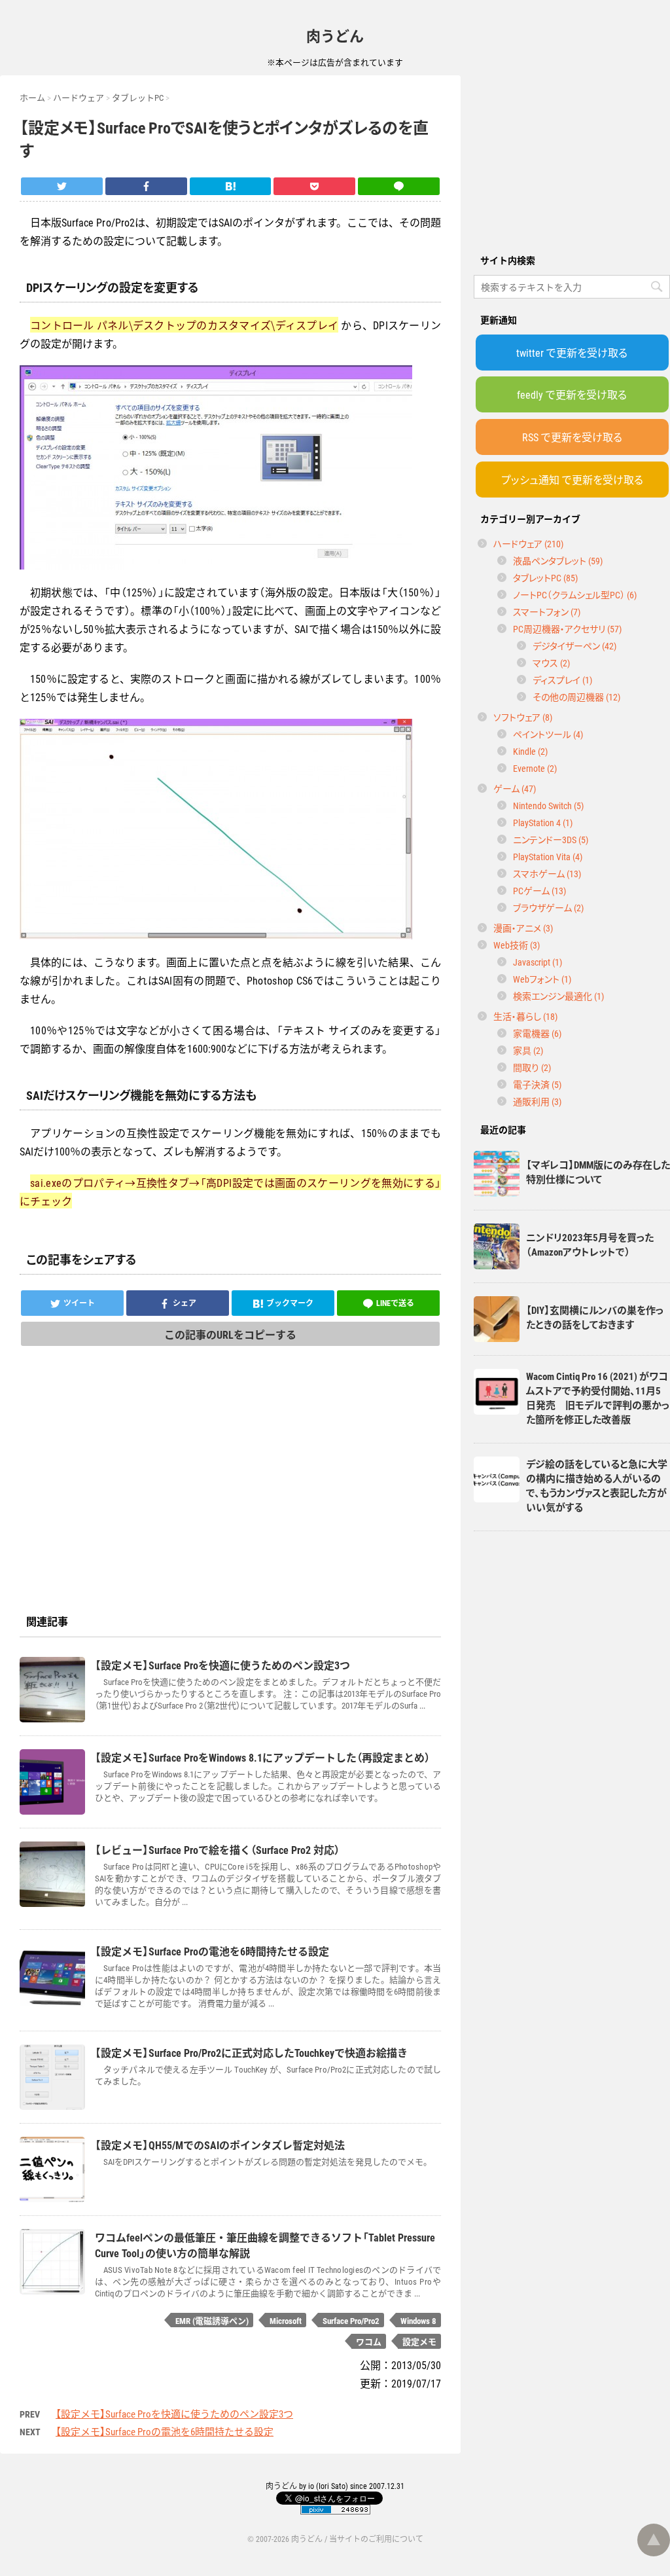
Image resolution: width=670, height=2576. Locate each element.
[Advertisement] (572, 157)
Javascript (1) (538, 962)
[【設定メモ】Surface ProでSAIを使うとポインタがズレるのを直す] (231, 186)
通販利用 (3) (537, 1101)
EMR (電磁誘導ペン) (212, 2320)
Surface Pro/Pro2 (351, 2320)
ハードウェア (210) (528, 543)
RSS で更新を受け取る (572, 437)
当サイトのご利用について (376, 2539)
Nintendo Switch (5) (548, 805)
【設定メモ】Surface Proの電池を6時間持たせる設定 (165, 2431)
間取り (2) (532, 1067)
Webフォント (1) (542, 979)
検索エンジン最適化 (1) (558, 996)
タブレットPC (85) (545, 577)
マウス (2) (551, 662)
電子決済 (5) (537, 1084)
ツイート (79, 1303)
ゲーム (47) (515, 788)
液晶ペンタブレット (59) (558, 560)
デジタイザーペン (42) (574, 645)
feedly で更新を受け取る (572, 394)
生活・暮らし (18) (525, 1016)
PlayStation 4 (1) (543, 822)
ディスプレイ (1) (562, 680)
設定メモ (419, 2341)
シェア (185, 1303)
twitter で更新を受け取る (572, 352)
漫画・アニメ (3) (523, 928)
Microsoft (286, 2320)
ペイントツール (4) (548, 734)
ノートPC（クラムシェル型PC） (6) (575, 594)
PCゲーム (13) (539, 890)
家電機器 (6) (537, 1033)
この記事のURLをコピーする (230, 1334)
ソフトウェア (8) (523, 717)
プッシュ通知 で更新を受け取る (572, 479)
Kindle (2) (530, 751)
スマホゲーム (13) (547, 873)
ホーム (32, 97)
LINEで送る (395, 1303)
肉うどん (335, 35)
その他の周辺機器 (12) (576, 697)
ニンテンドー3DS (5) (551, 839)
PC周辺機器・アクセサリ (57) (567, 628)
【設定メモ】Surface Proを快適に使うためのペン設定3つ (174, 2414)
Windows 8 (418, 2320)
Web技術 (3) (517, 945)
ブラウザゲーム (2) (548, 907)
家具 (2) (528, 1050)
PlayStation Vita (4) (548, 856)
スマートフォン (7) (547, 611)
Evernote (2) (535, 768)
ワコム (369, 2341)
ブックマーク (290, 1303)
